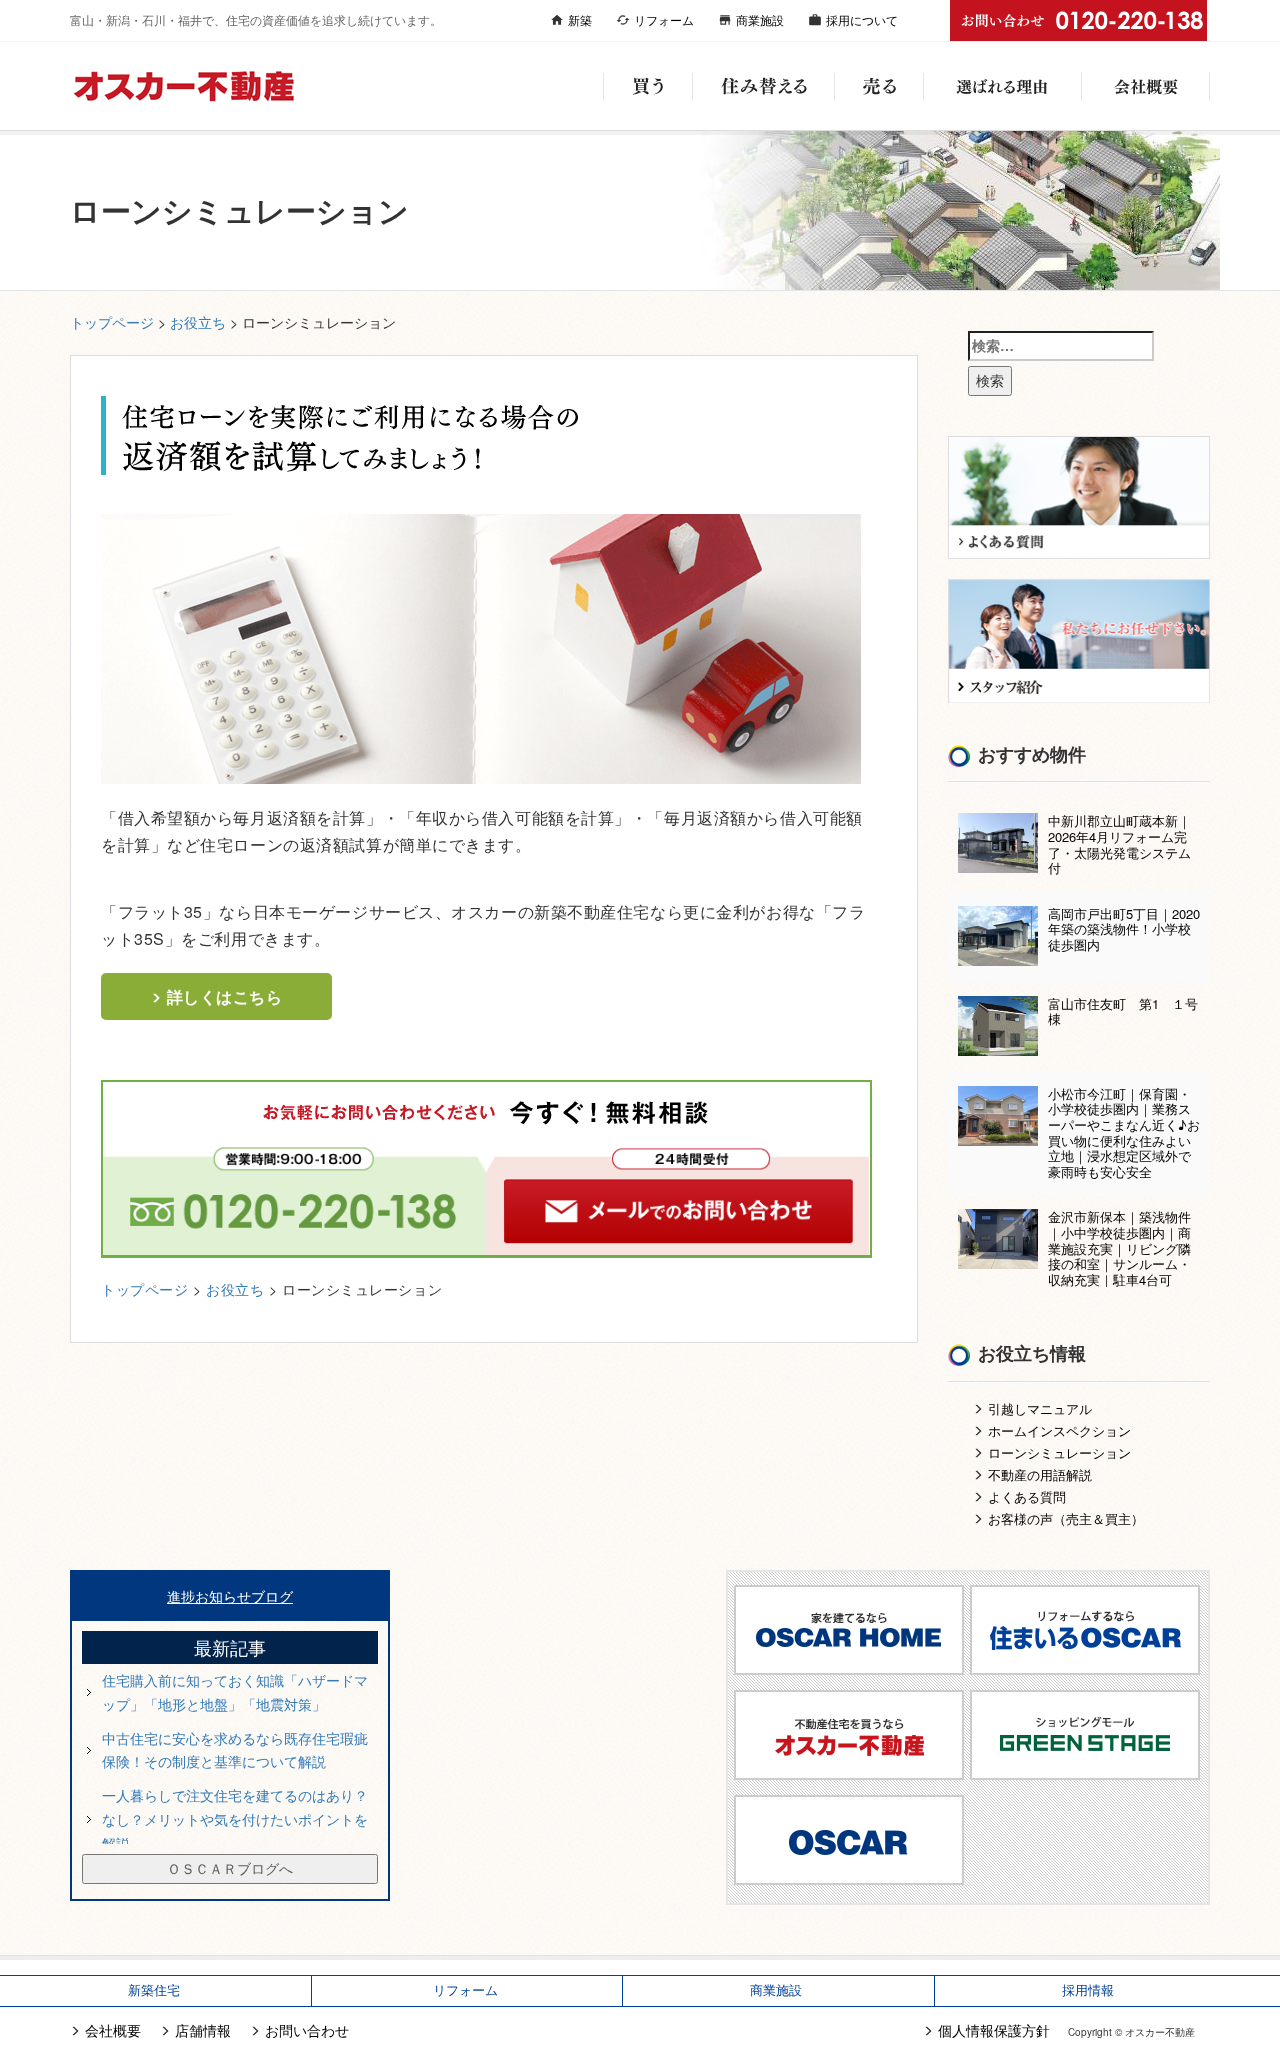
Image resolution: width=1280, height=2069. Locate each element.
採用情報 (1088, 1990)
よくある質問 (1027, 1496)
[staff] (1079, 639)
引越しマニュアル (1040, 1408)
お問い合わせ (307, 2030)
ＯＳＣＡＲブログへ (230, 1868)
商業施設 (760, 19)
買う (647, 86)
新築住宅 (154, 1990)
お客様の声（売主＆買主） (1066, 1518)
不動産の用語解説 (1040, 1474)
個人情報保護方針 (994, 2030)
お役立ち (198, 322)
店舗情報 (203, 2030)
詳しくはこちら (225, 996)
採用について (862, 19)
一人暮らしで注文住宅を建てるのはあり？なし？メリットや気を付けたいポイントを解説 (235, 1819)
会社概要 (1145, 86)
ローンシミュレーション (1059, 1452)
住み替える (763, 86)
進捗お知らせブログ (230, 1596)
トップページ (112, 322)
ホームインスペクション (1059, 1430)
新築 (580, 19)
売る (878, 86)
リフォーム (664, 19)
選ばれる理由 (1002, 86)
